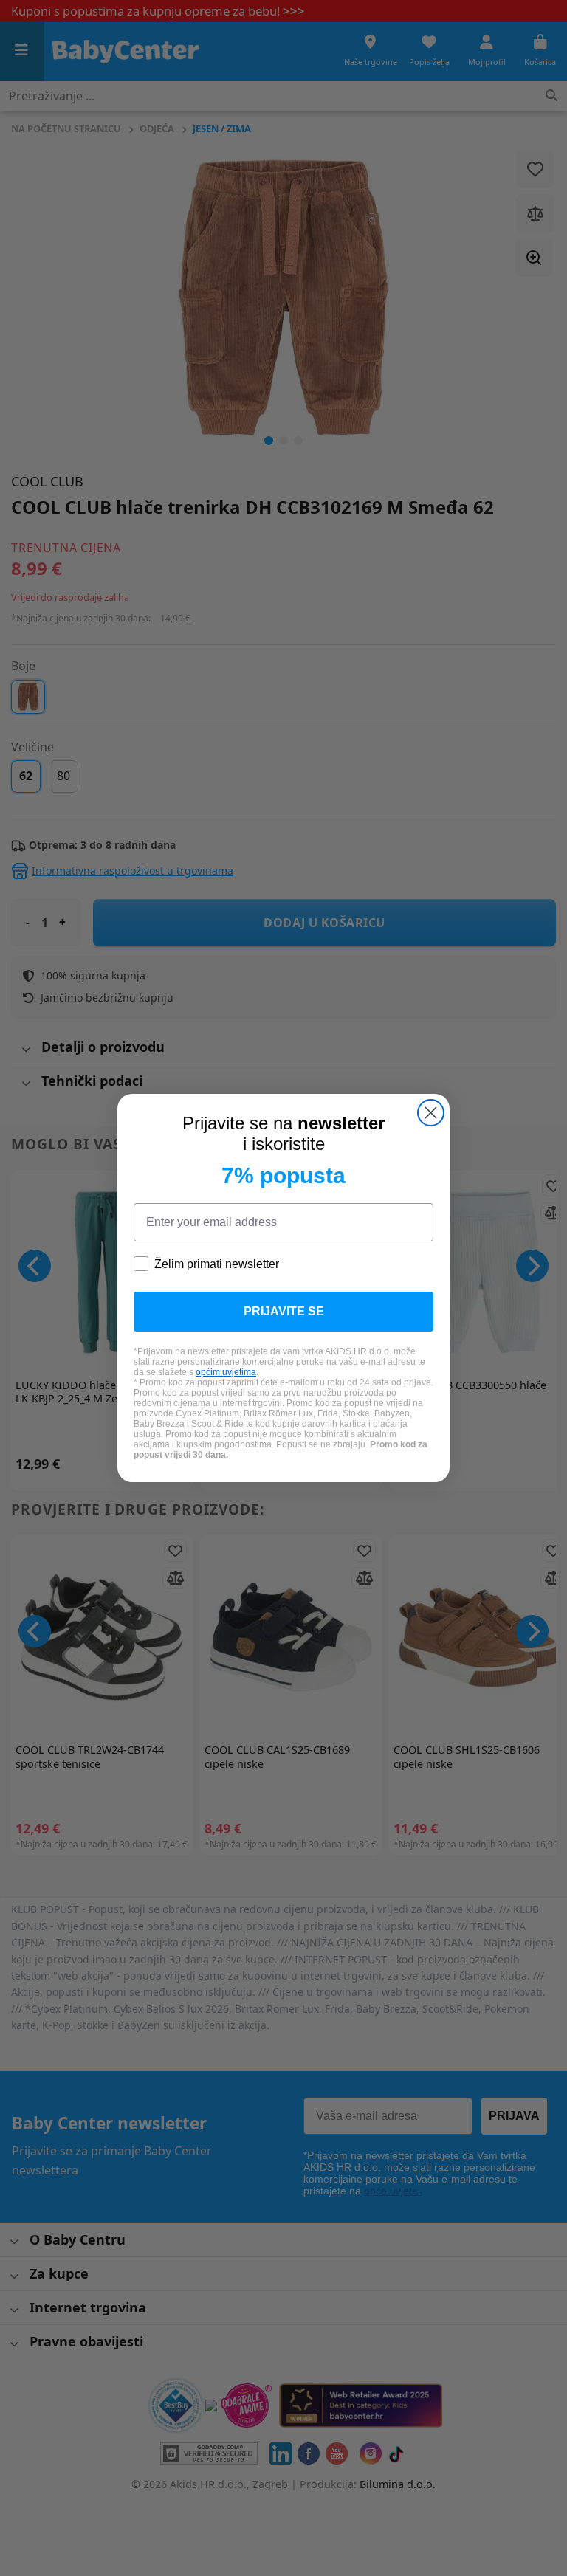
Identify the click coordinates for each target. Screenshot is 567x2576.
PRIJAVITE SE (284, 1311)
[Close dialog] (431, 1113)
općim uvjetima (226, 1372)
